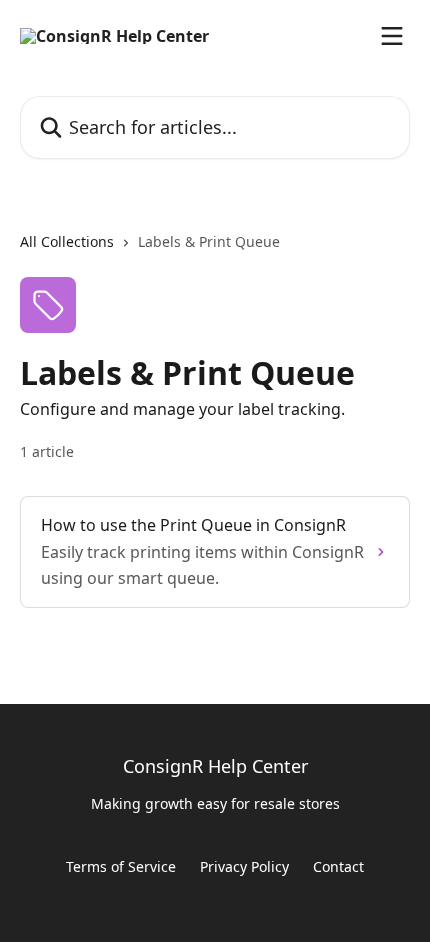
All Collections (67, 241)
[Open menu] (392, 36)
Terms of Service (121, 866)
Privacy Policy (244, 866)
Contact (338, 866)
